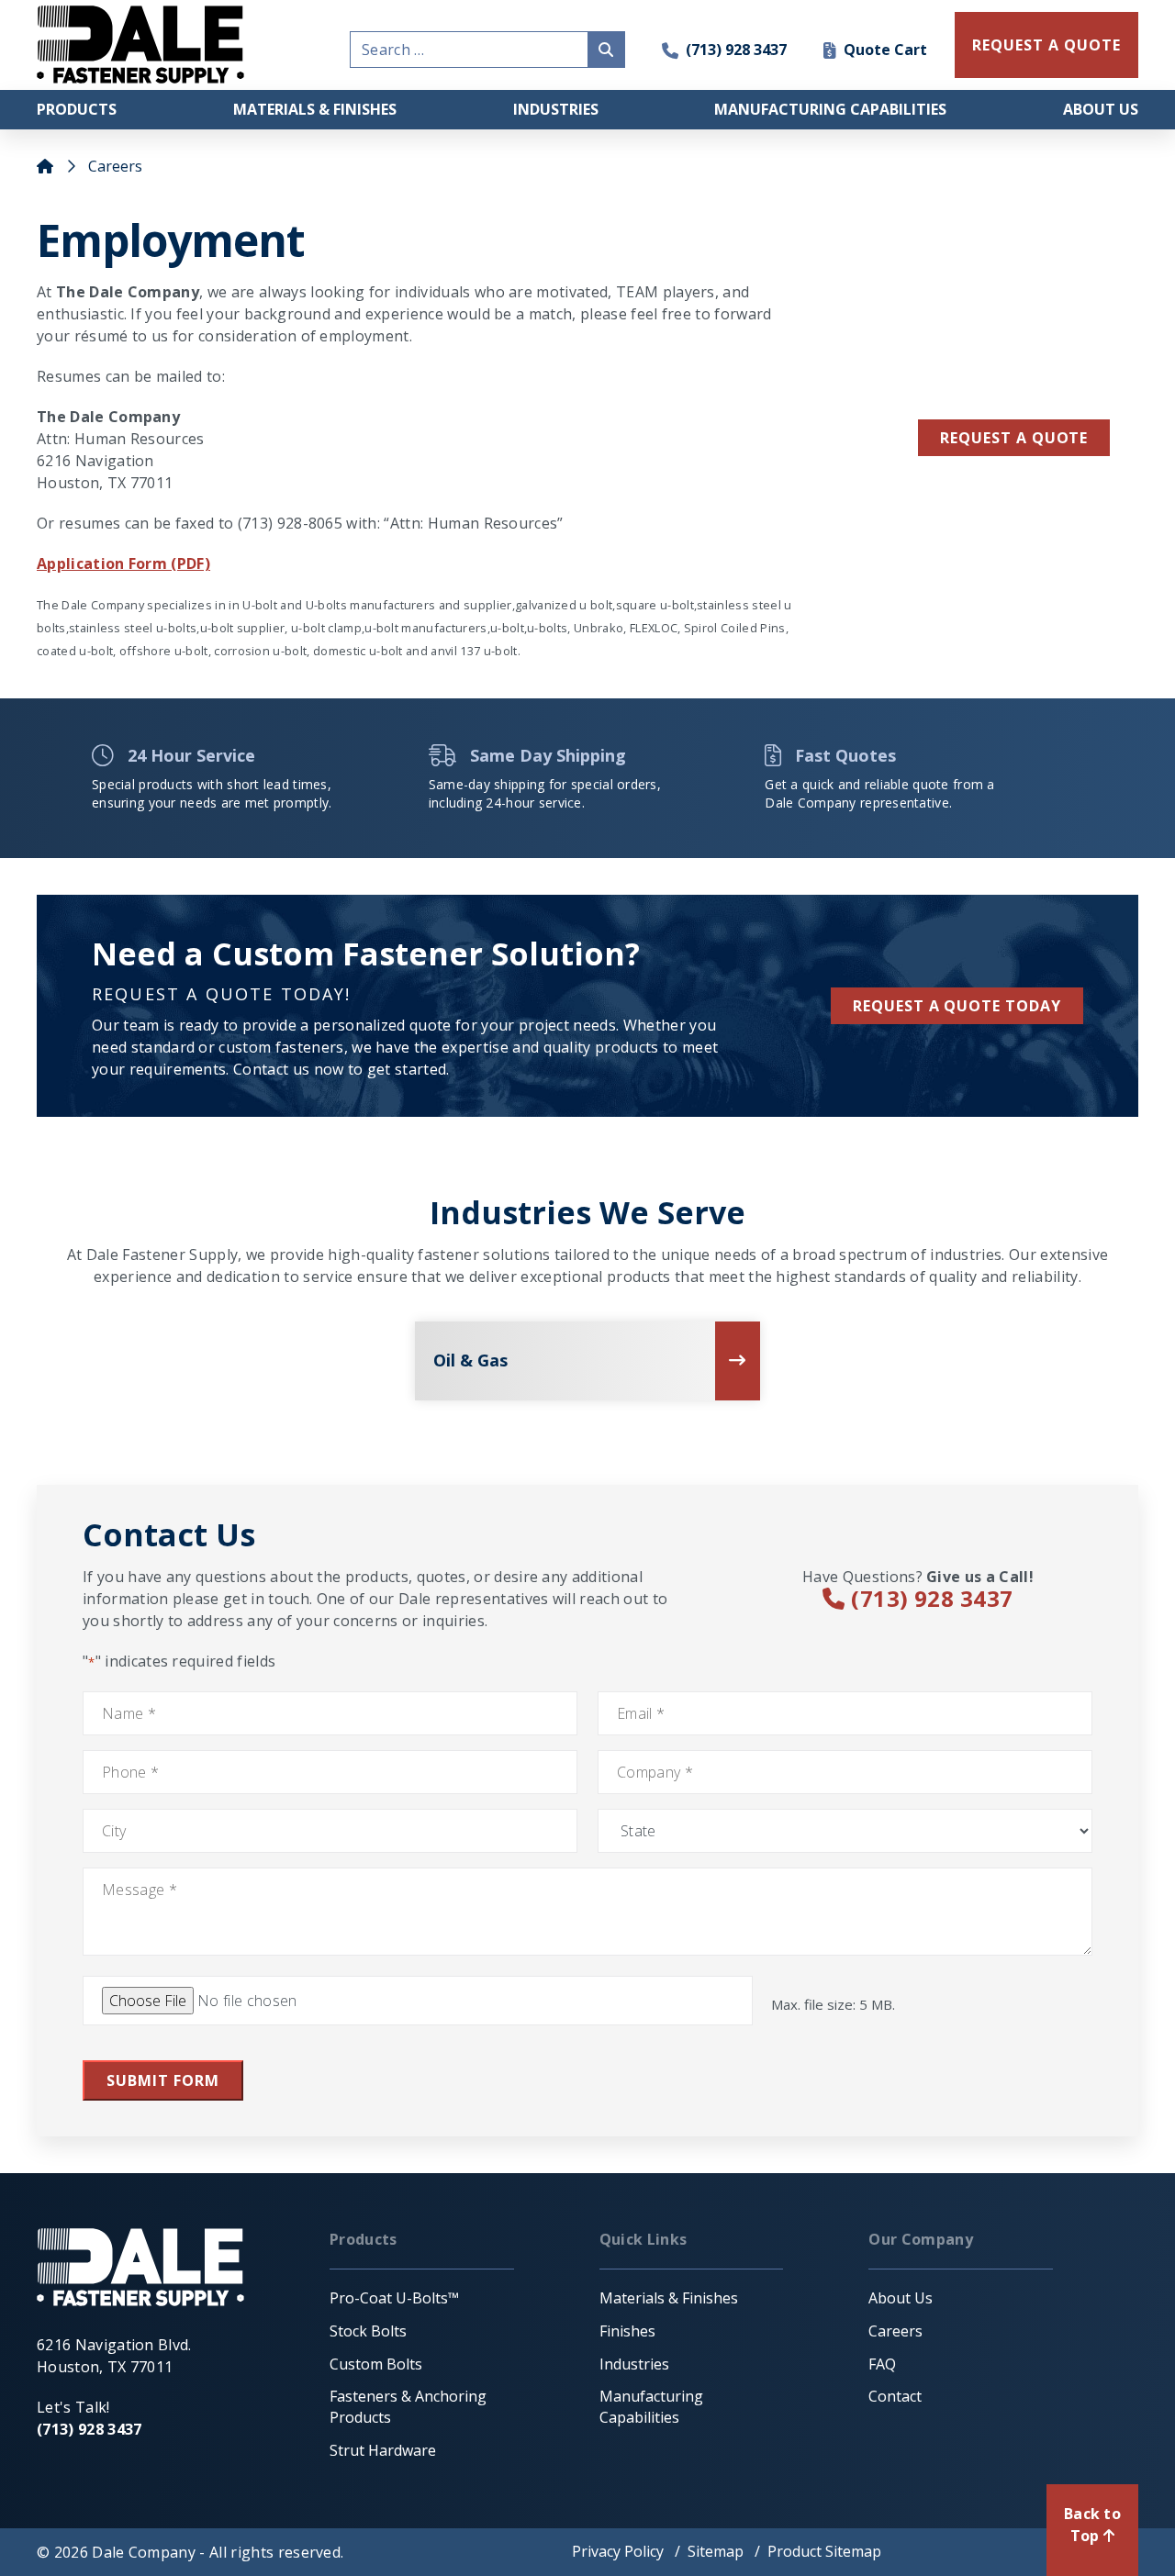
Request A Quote (1046, 45)
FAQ (882, 2364)
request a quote (1014, 438)
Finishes (627, 2331)
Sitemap (716, 2551)
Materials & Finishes (315, 109)
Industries (556, 109)
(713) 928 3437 (736, 50)
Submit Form (163, 2080)
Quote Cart (885, 50)
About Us (1101, 109)
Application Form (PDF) (123, 563)
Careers (895, 2331)
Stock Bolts (368, 2331)
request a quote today (957, 1006)
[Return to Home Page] (140, 45)
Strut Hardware (383, 2450)
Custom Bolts (376, 2364)
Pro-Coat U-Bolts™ (394, 2298)
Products (77, 109)
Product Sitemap (824, 2551)
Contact (895, 2396)
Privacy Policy (618, 2551)
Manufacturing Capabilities (830, 109)
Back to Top (1092, 2525)
